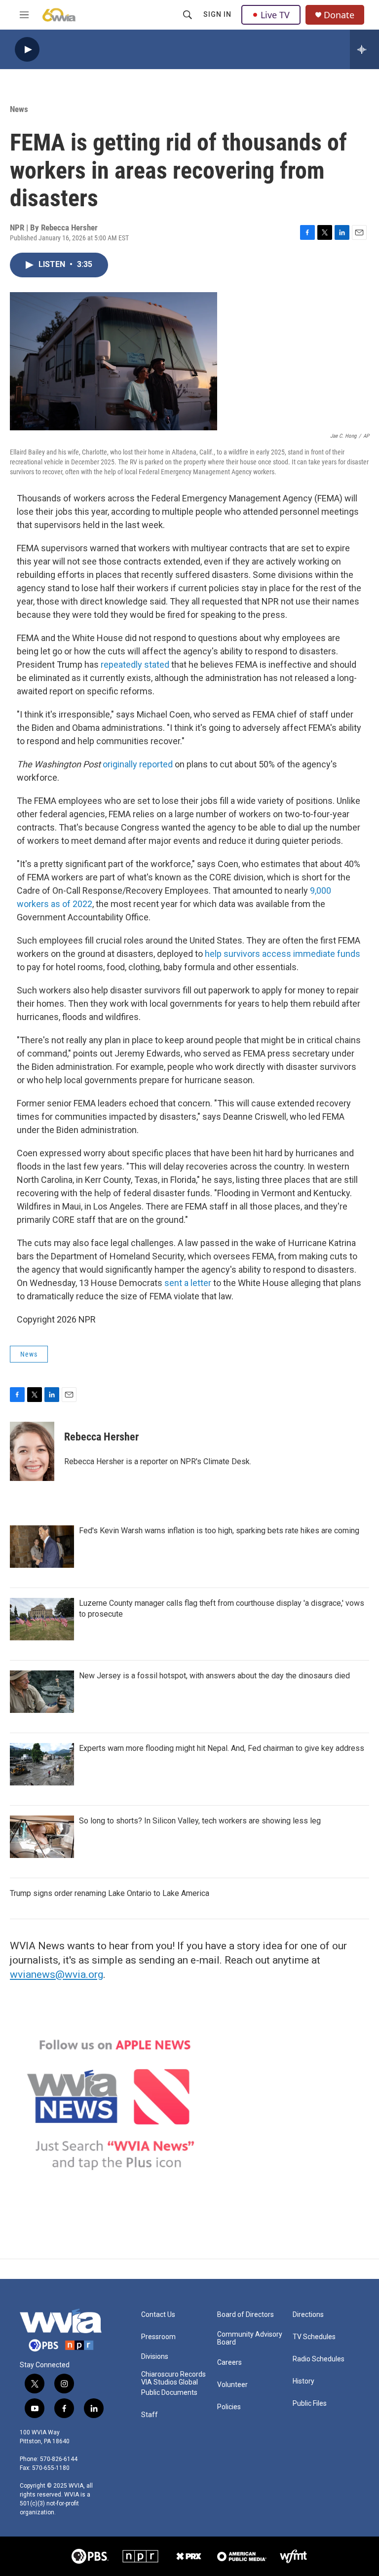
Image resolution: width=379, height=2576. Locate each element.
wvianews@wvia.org (57, 1974)
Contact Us (158, 2315)
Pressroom (158, 2337)
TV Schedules (314, 2337)
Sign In (217, 14)
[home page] (59, 15)
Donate (339, 15)
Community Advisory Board (250, 2338)
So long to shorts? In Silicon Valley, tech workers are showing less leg (200, 1821)
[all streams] (364, 49)
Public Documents (169, 2393)
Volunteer (232, 2385)
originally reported (138, 764)
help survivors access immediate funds (283, 954)
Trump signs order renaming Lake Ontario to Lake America (110, 1893)
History (303, 2381)
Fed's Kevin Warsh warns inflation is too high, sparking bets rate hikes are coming (219, 1531)
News (19, 109)
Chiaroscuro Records (173, 2374)
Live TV (275, 15)
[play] (27, 50)
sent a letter (188, 1283)
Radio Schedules (319, 2359)
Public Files (310, 2404)
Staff (150, 2415)
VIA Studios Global (170, 2382)
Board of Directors (246, 2315)
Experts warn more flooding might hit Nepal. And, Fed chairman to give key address (222, 1748)
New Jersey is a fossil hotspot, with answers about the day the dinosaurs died (214, 1676)
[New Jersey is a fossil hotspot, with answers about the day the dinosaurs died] (42, 1692)
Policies (229, 2407)
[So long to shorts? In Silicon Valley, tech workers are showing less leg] (42, 1837)
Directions (308, 2315)
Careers (229, 2363)
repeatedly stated (135, 664)
